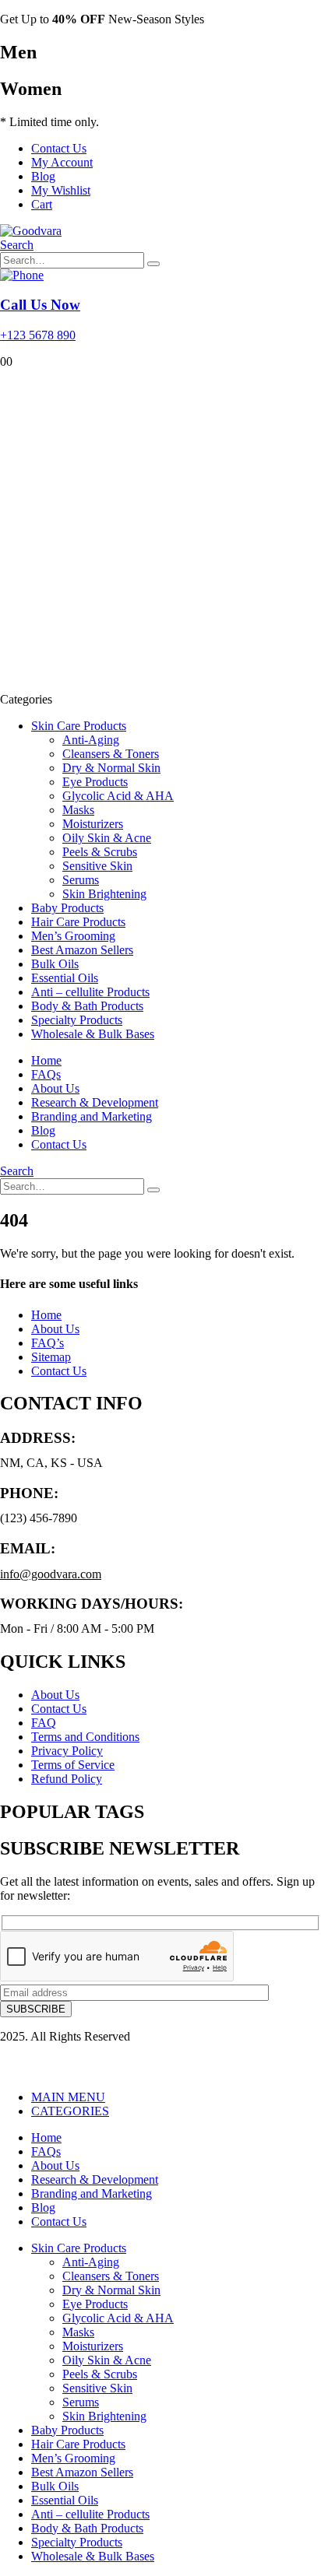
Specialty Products (77, 1020)
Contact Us (59, 148)
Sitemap (51, 1357)
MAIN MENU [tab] (68, 2097)
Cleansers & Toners (111, 754)
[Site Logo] (31, 231)
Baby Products (67, 908)
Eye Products (95, 782)
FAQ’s (48, 1343)
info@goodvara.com (51, 1574)
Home (46, 1060)
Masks (78, 810)
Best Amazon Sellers (82, 950)
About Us (55, 1088)
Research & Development (95, 1102)
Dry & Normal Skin (111, 768)
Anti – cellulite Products (90, 992)
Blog (43, 176)
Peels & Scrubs (100, 852)
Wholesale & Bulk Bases (93, 1034)
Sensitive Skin (97, 866)
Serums (81, 880)
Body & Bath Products (87, 1006)
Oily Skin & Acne (107, 838)
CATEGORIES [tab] (70, 2111)
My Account (62, 162)
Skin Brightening (104, 894)
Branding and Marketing (92, 1116)
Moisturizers (93, 824)
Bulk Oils (55, 964)
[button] (17, 245)
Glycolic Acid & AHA (118, 796)
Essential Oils (65, 978)
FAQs (46, 1074)
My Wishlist (61, 190)
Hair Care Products (78, 922)
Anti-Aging (91, 740)
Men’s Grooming (73, 936)
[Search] (153, 264)
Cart (42, 204)
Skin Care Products (79, 726)
